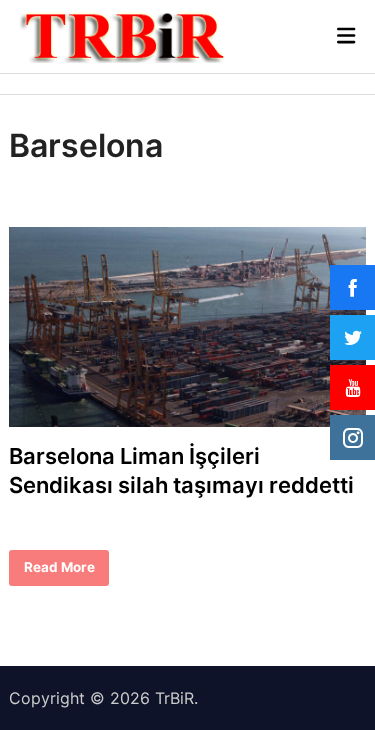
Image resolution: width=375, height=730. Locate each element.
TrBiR (174, 698)
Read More (59, 572)
